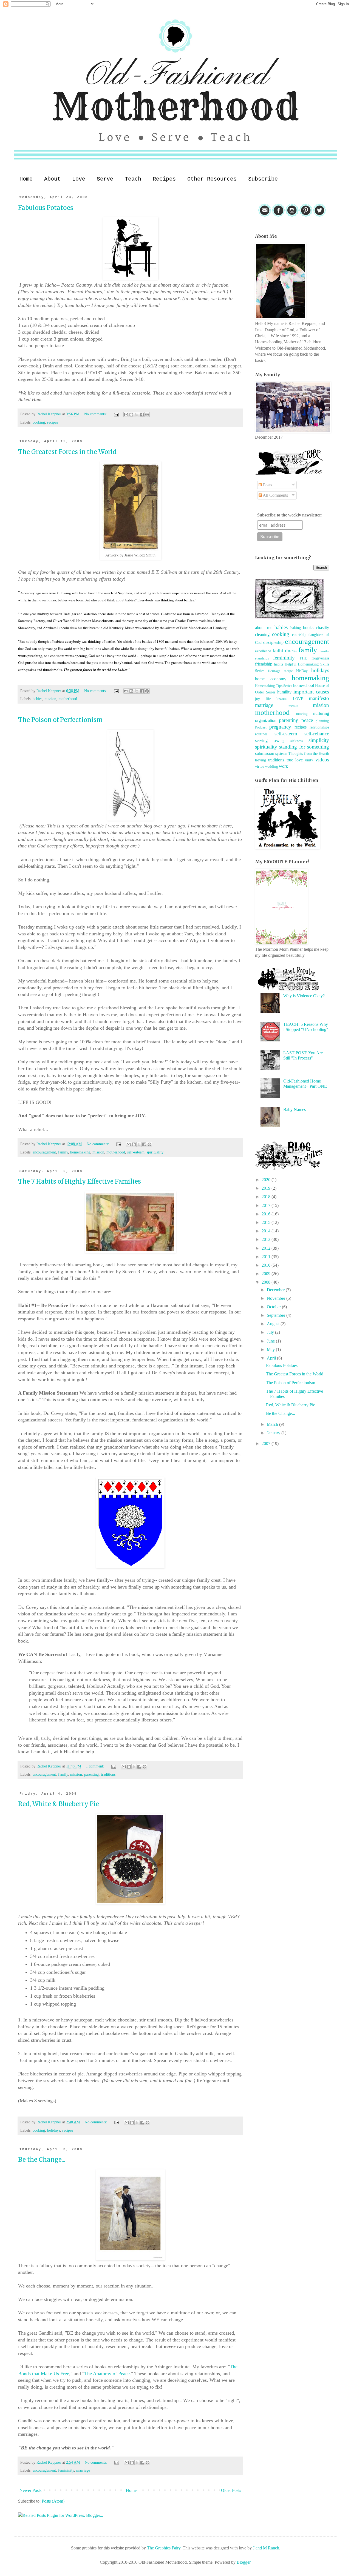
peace (307, 720)
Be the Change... (42, 2160)
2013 (267, 1239)
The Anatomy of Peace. (108, 2374)
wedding (272, 767)
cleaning (262, 634)
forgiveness (320, 658)
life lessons (277, 699)
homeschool (304, 685)
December (276, 1290)
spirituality (155, 1152)
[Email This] (126, 415)
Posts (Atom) (53, 2501)
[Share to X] (137, 415)
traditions (108, 1774)
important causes (311, 692)
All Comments (275, 495)
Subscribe (263, 179)
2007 (267, 1443)
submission (265, 753)
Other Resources (212, 179)
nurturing (321, 713)
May (271, 1350)
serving (261, 740)
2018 (267, 1197)
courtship (299, 635)
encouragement (44, 1152)
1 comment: (96, 1766)
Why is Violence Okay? (304, 996)
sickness (297, 741)
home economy (271, 679)
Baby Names (295, 1109)
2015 (267, 1222)
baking (296, 628)
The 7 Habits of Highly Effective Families (80, 1181)
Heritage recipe (280, 671)
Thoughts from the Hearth (309, 753)
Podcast (261, 727)
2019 (267, 1188)
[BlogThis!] (131, 415)
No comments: (96, 414)
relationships (319, 727)
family (63, 1152)
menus (293, 706)
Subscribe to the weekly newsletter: (290, 515)
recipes (53, 422)
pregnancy (280, 727)
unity (309, 760)
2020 (267, 1180)
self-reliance (317, 734)
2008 (267, 1282)
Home (26, 179)
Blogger (244, 2562)
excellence (263, 651)
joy (257, 699)
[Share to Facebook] (142, 415)
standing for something (304, 747)
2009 (267, 1274)
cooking (39, 422)
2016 (267, 1214)
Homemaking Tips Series (274, 686)
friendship (264, 664)
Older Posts (231, 2490)
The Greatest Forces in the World (67, 452)
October (274, 1307)
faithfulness (285, 651)
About (52, 179)
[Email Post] (116, 414)
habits (278, 664)
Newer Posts (30, 2490)
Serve (105, 179)
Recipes (164, 179)
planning (322, 721)
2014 (267, 1231)
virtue (260, 766)
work (283, 766)
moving (302, 714)
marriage (83, 2470)
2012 (267, 1248)
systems (281, 753)
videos (322, 760)
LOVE (298, 699)
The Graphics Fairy (164, 2548)
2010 (267, 1265)
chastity (322, 628)
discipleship (273, 642)
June (271, 1341)
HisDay (302, 671)
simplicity (319, 740)
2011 (267, 1257)
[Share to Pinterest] (147, 415)
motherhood (68, 699)
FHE (303, 658)
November (277, 1298)
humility (284, 692)
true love (295, 760)
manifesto (319, 698)
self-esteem (136, 1152)
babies (37, 699)
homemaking (80, 1152)
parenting (91, 1774)
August (274, 1324)
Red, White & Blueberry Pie (59, 1804)
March (273, 1424)
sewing (279, 741)
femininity (66, 2470)
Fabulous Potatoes (46, 208)
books (308, 628)
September (277, 1315)
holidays (54, 2130)
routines (261, 734)
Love (79, 179)
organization (266, 720)
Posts (267, 485)
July (271, 1332)
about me (264, 628)
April (272, 1358)
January (274, 1433)
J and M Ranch (266, 2548)
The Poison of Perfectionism (60, 720)
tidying (261, 760)
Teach (133, 179)
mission (50, 699)
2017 (267, 1205)
